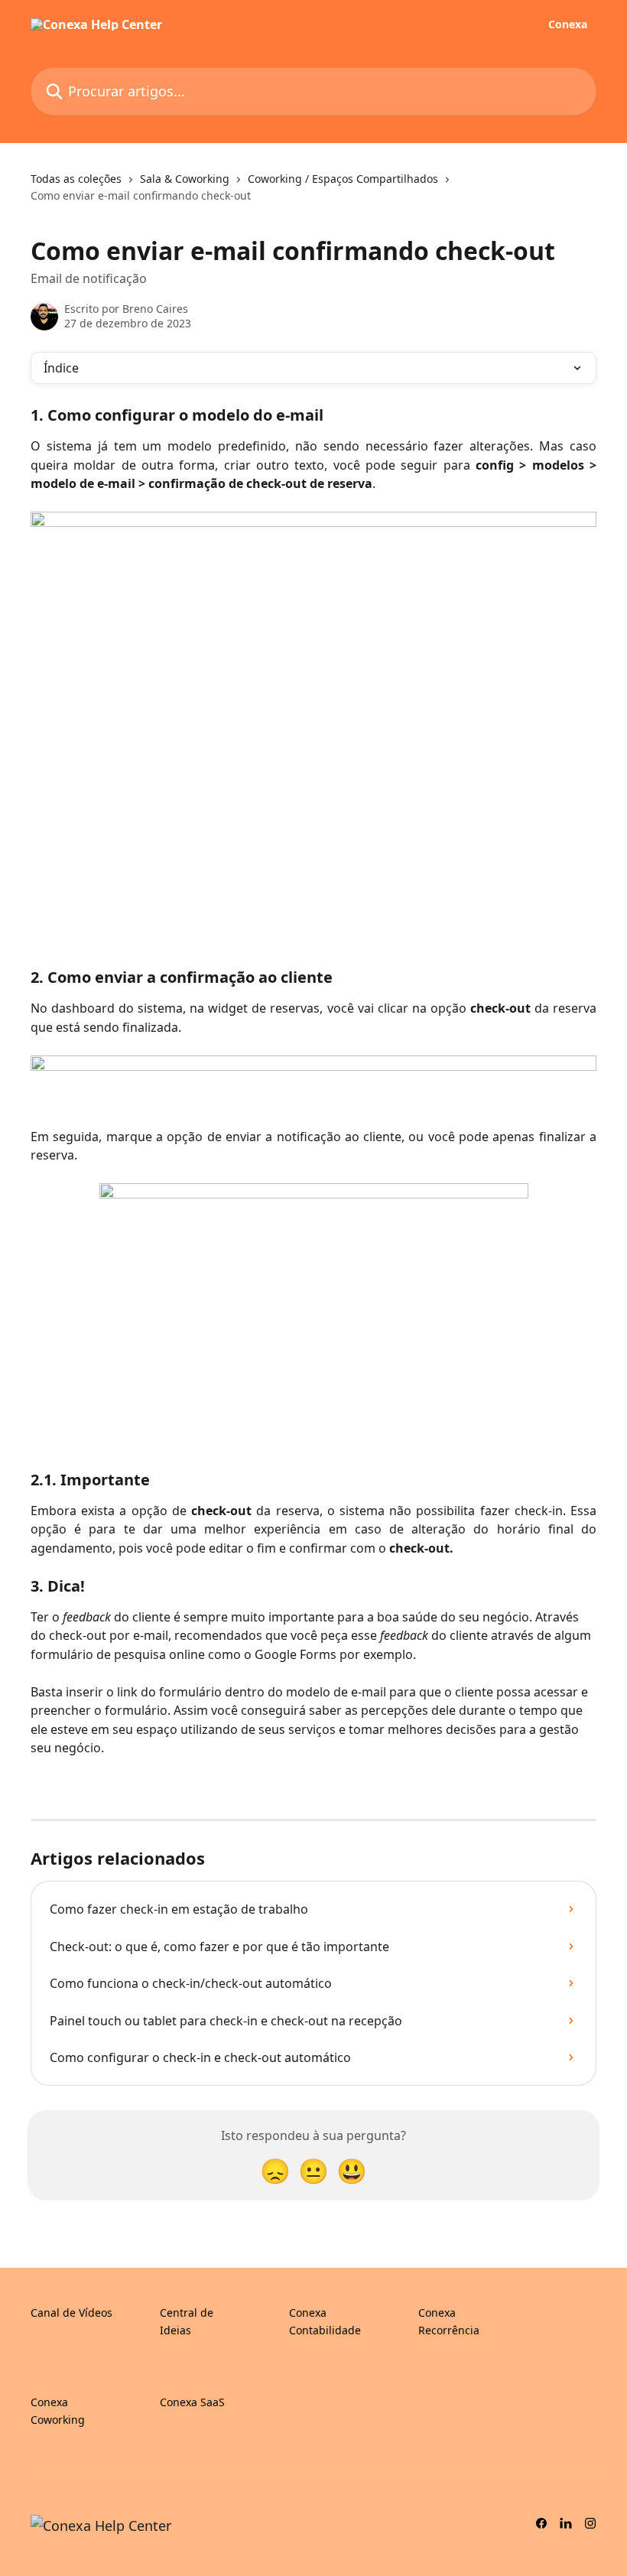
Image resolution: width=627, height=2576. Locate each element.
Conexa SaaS (192, 2402)
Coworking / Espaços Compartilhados (343, 179)
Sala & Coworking (185, 179)
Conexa (568, 24)
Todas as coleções (76, 179)
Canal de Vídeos (71, 2313)
